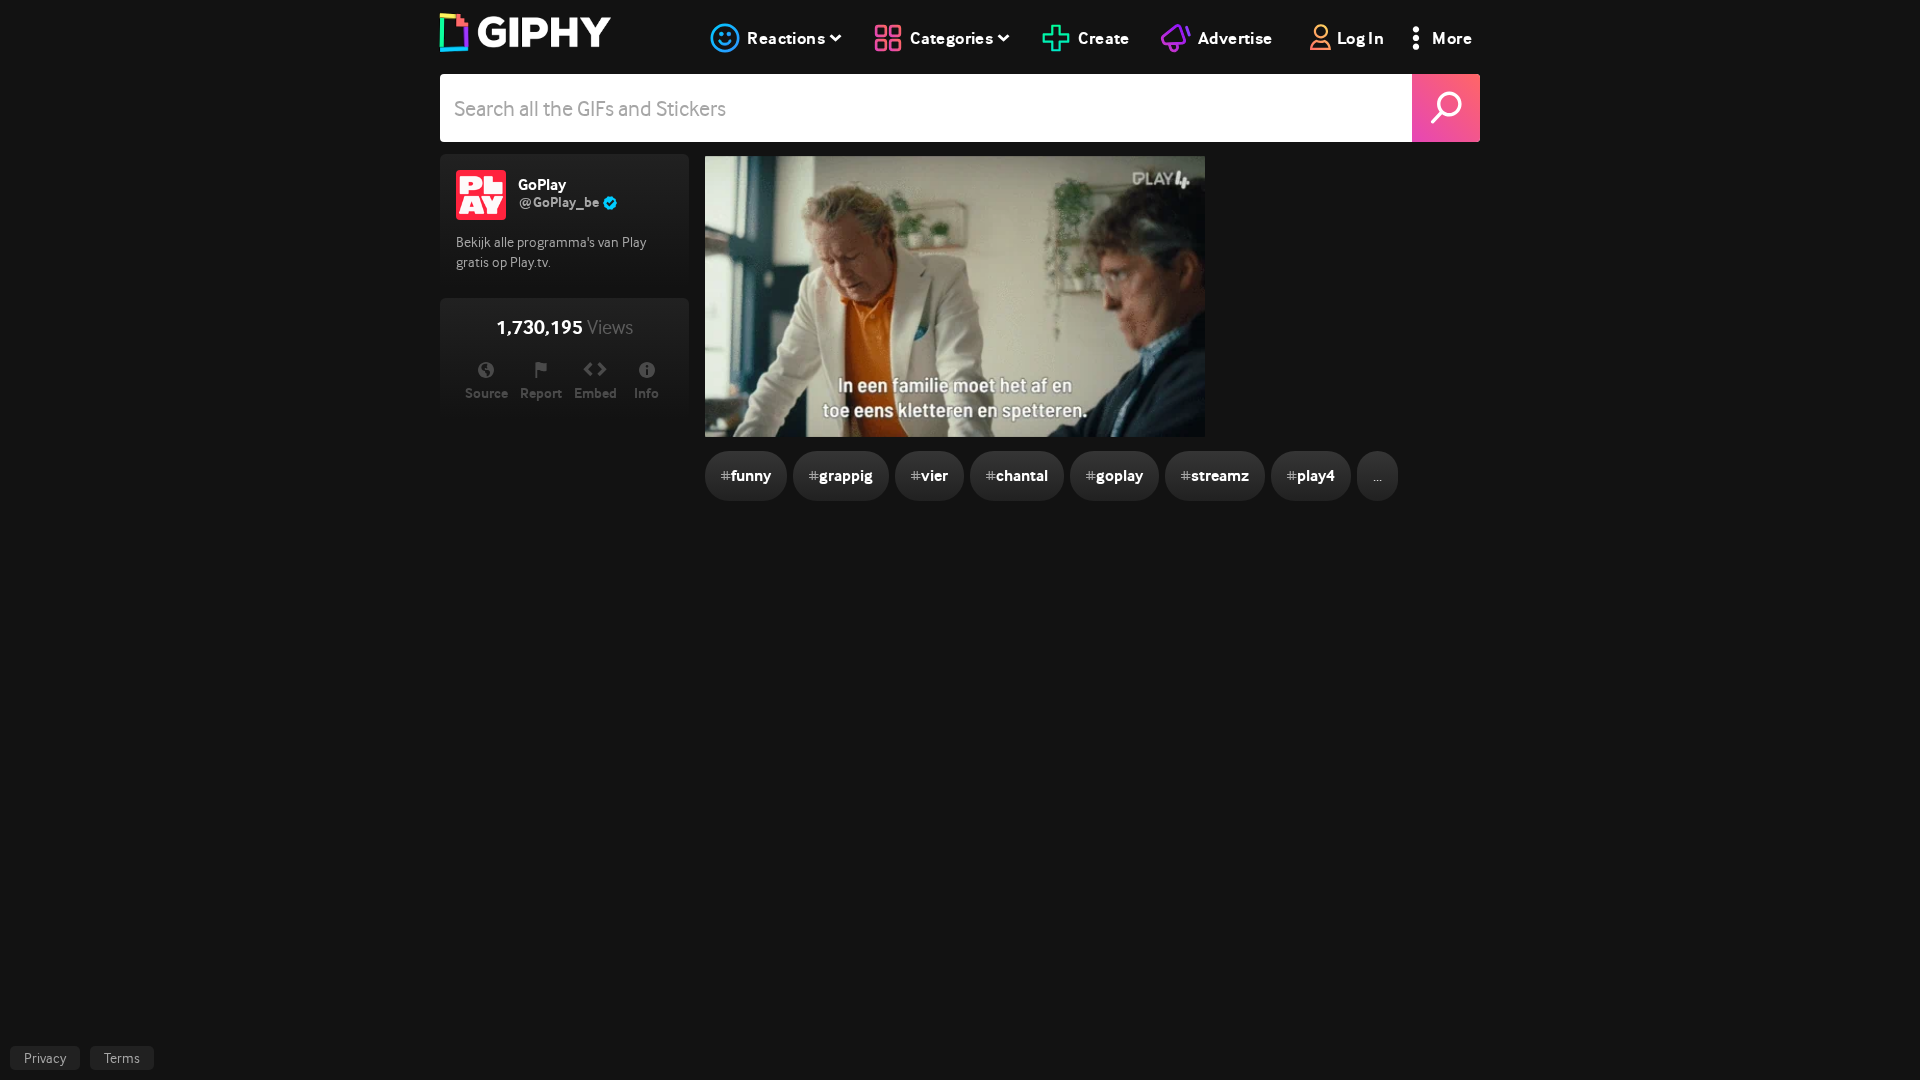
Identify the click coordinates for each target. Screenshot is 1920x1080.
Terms (122, 1058)
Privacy (45, 1058)
